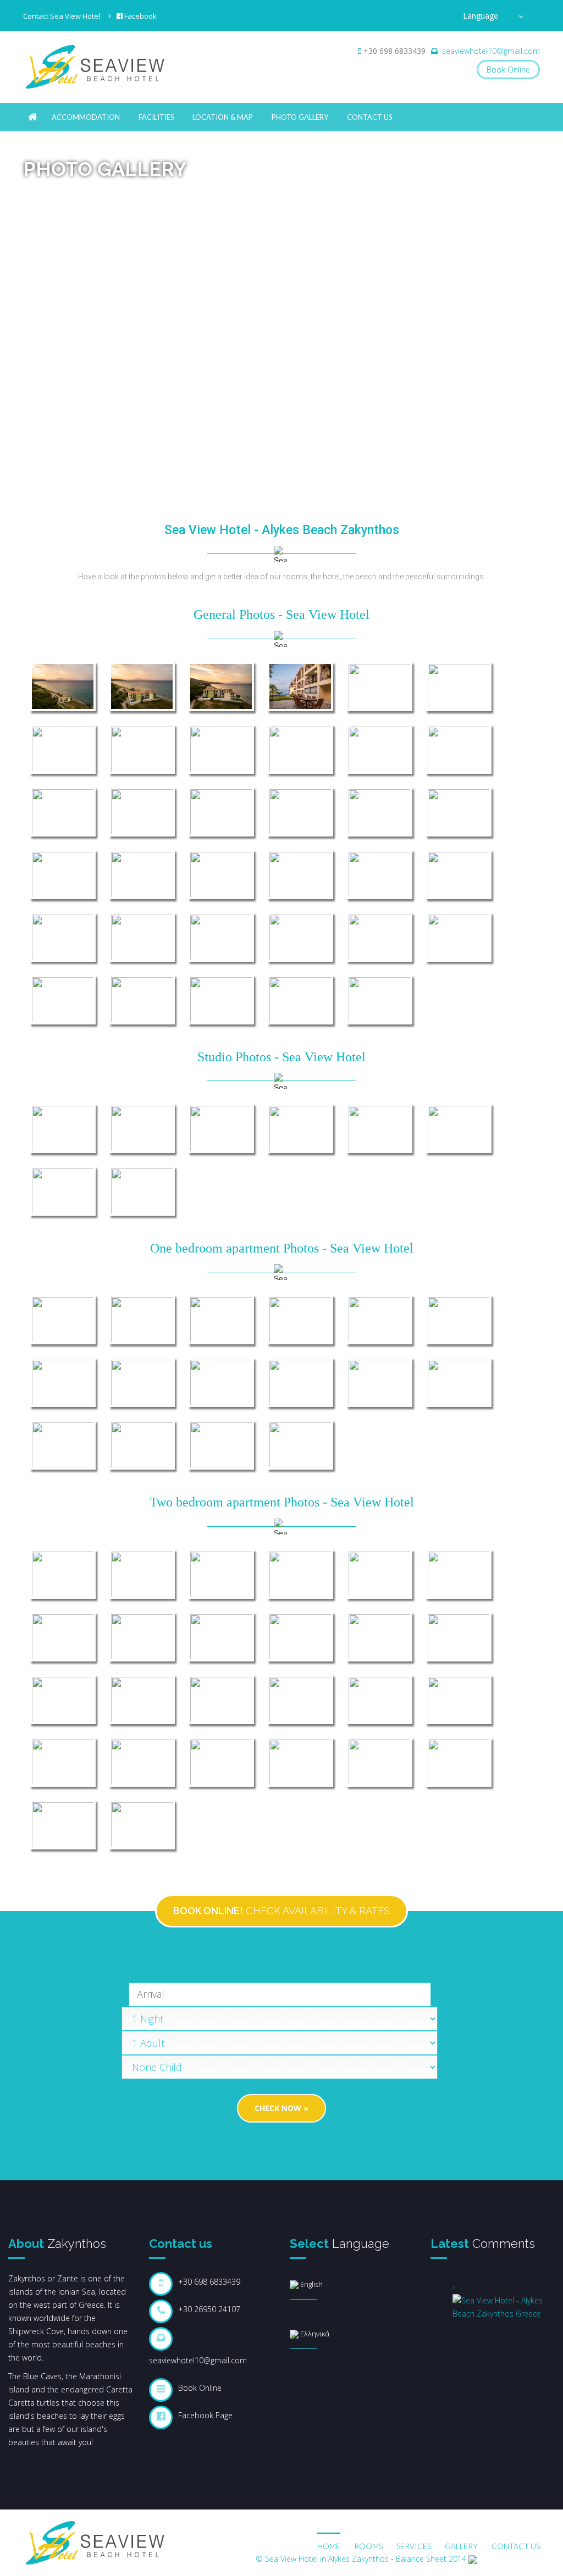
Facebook (140, 16)
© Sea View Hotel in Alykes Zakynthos (322, 2559)
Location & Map (223, 117)
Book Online (508, 70)
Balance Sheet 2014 (431, 2559)
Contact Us (370, 117)
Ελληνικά (314, 2334)
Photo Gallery (300, 117)
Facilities (156, 117)
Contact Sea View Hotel (62, 16)
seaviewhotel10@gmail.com (491, 51)
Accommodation (86, 117)
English (311, 2284)
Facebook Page (205, 2415)
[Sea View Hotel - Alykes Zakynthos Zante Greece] (33, 117)
